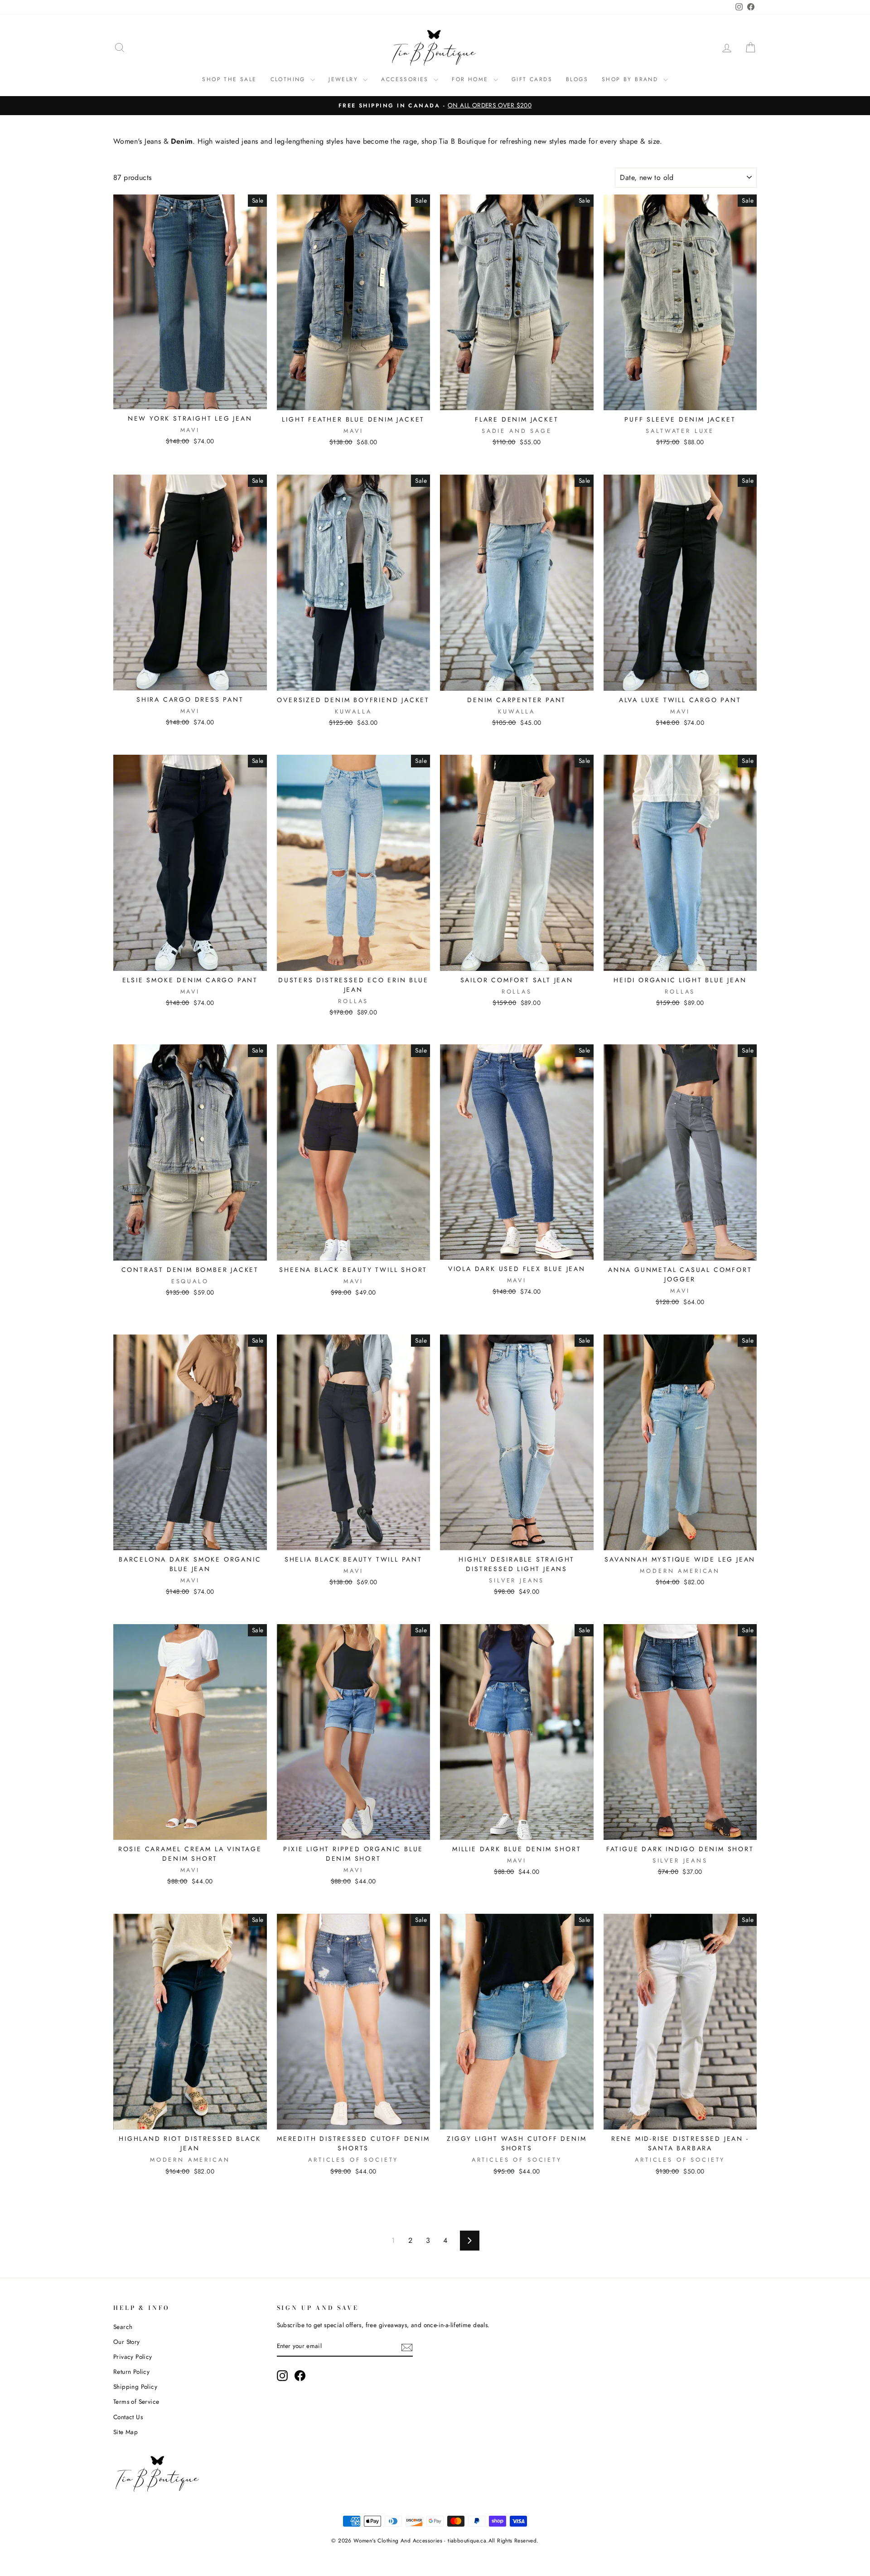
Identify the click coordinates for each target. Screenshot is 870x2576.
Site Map (126, 2432)
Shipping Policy (135, 2387)
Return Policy (131, 2372)
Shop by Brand (631, 79)
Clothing (290, 79)
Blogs (577, 79)
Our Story (127, 2342)
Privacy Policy (133, 2357)
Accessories (406, 79)
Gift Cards (532, 79)
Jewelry (345, 79)
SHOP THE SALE (229, 79)
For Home (471, 79)
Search (123, 2327)
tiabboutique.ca (467, 2541)
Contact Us (128, 2417)
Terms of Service (136, 2401)
